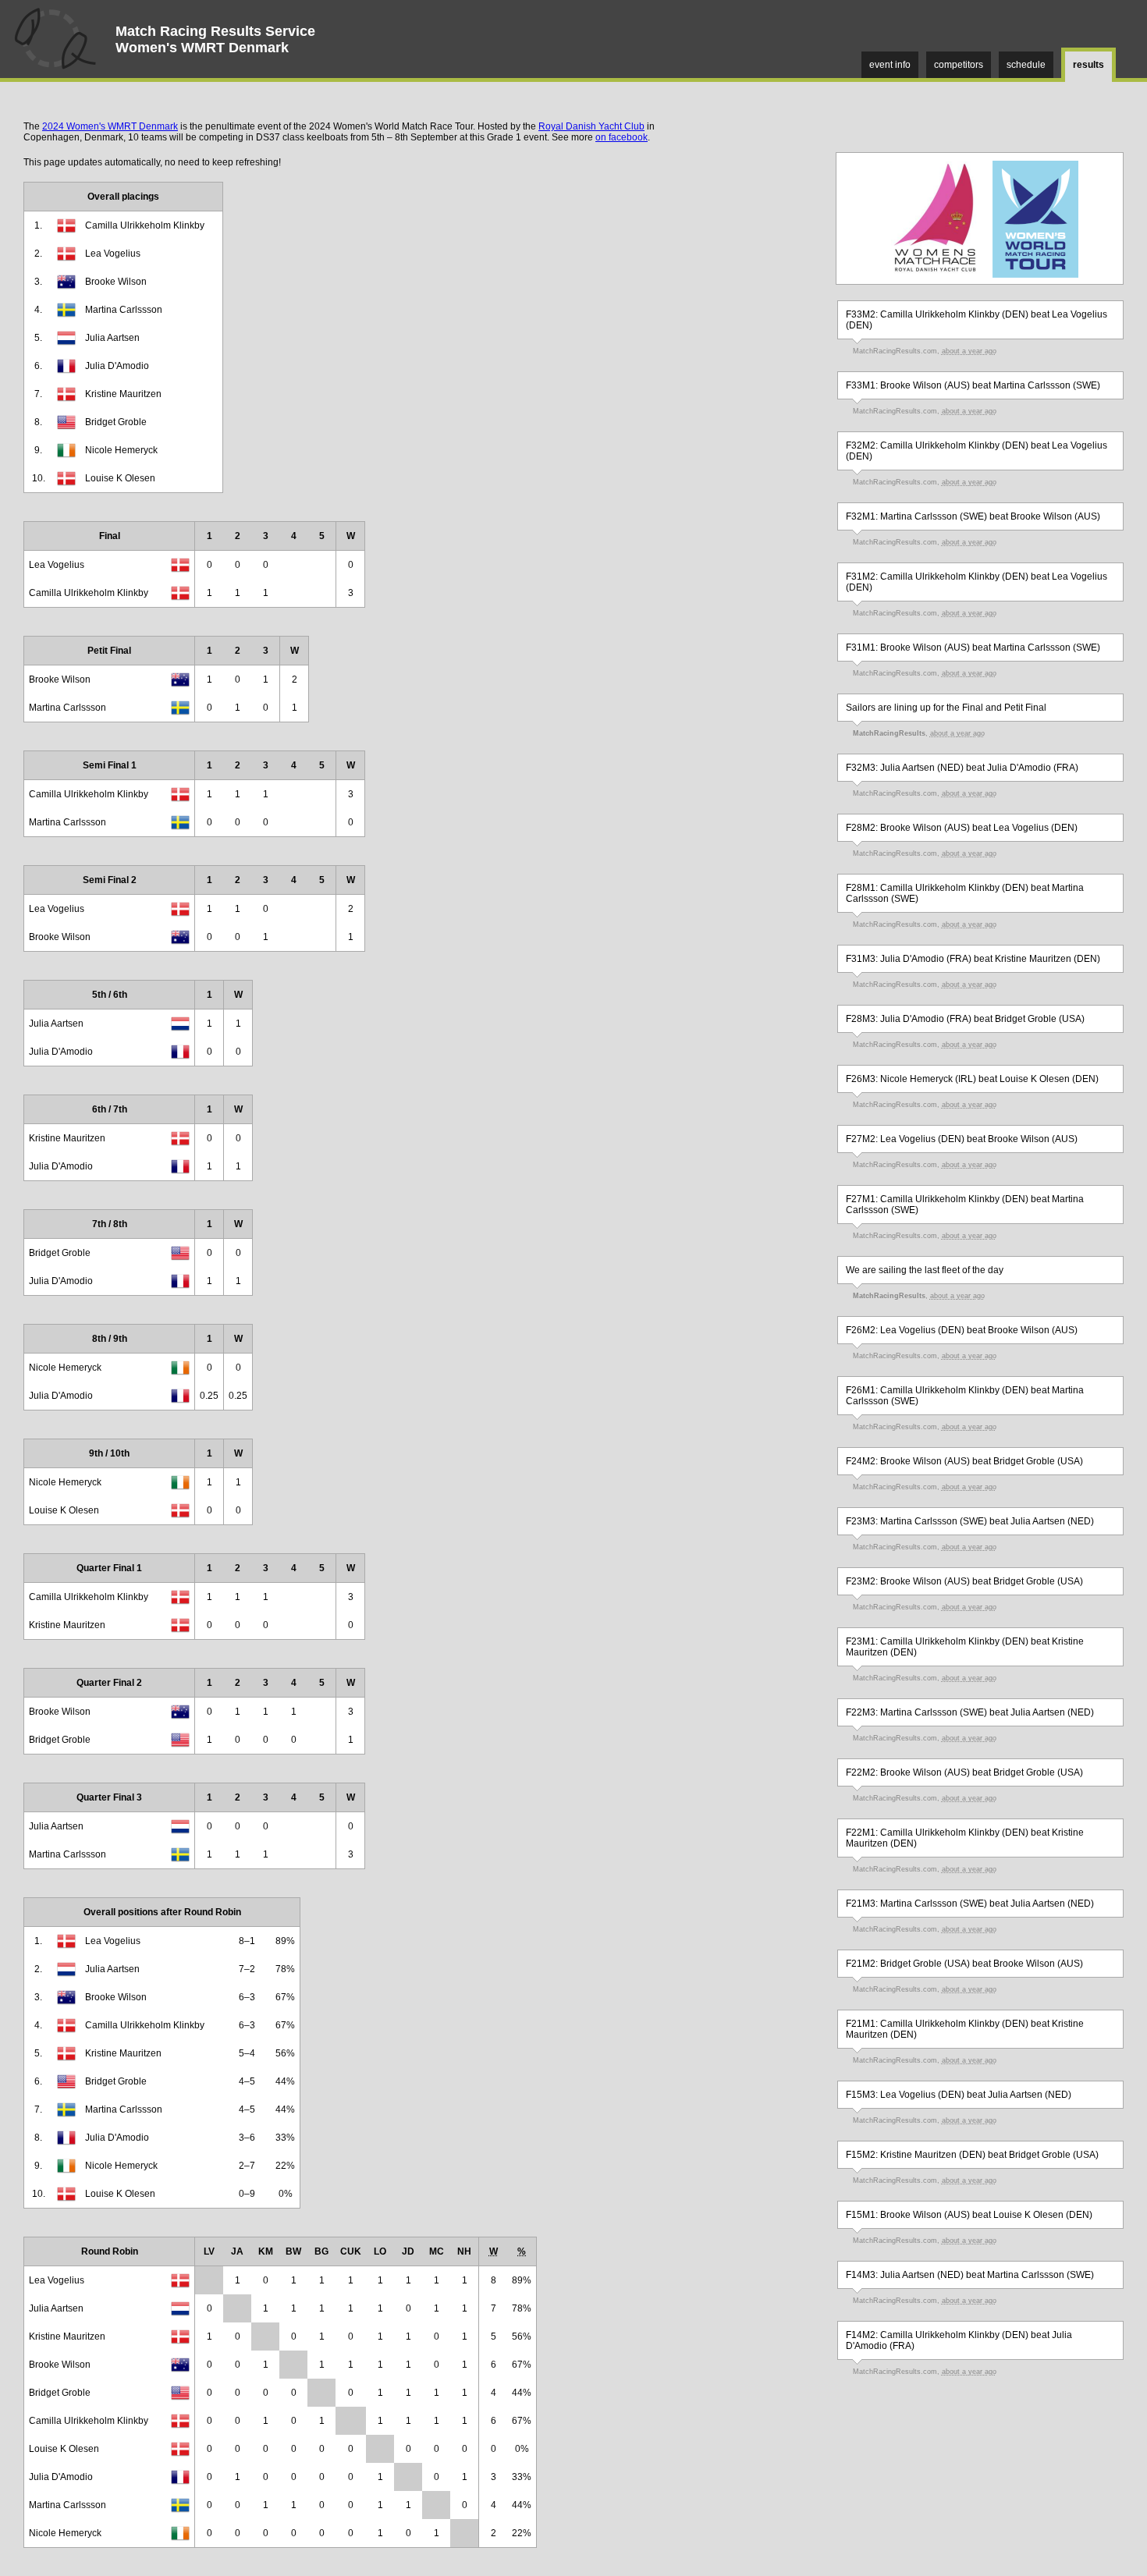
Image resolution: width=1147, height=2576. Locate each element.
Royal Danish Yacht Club (591, 126)
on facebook (621, 137)
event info (890, 65)
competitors (959, 65)
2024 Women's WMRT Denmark (110, 126)
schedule (1026, 65)
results (1088, 65)
